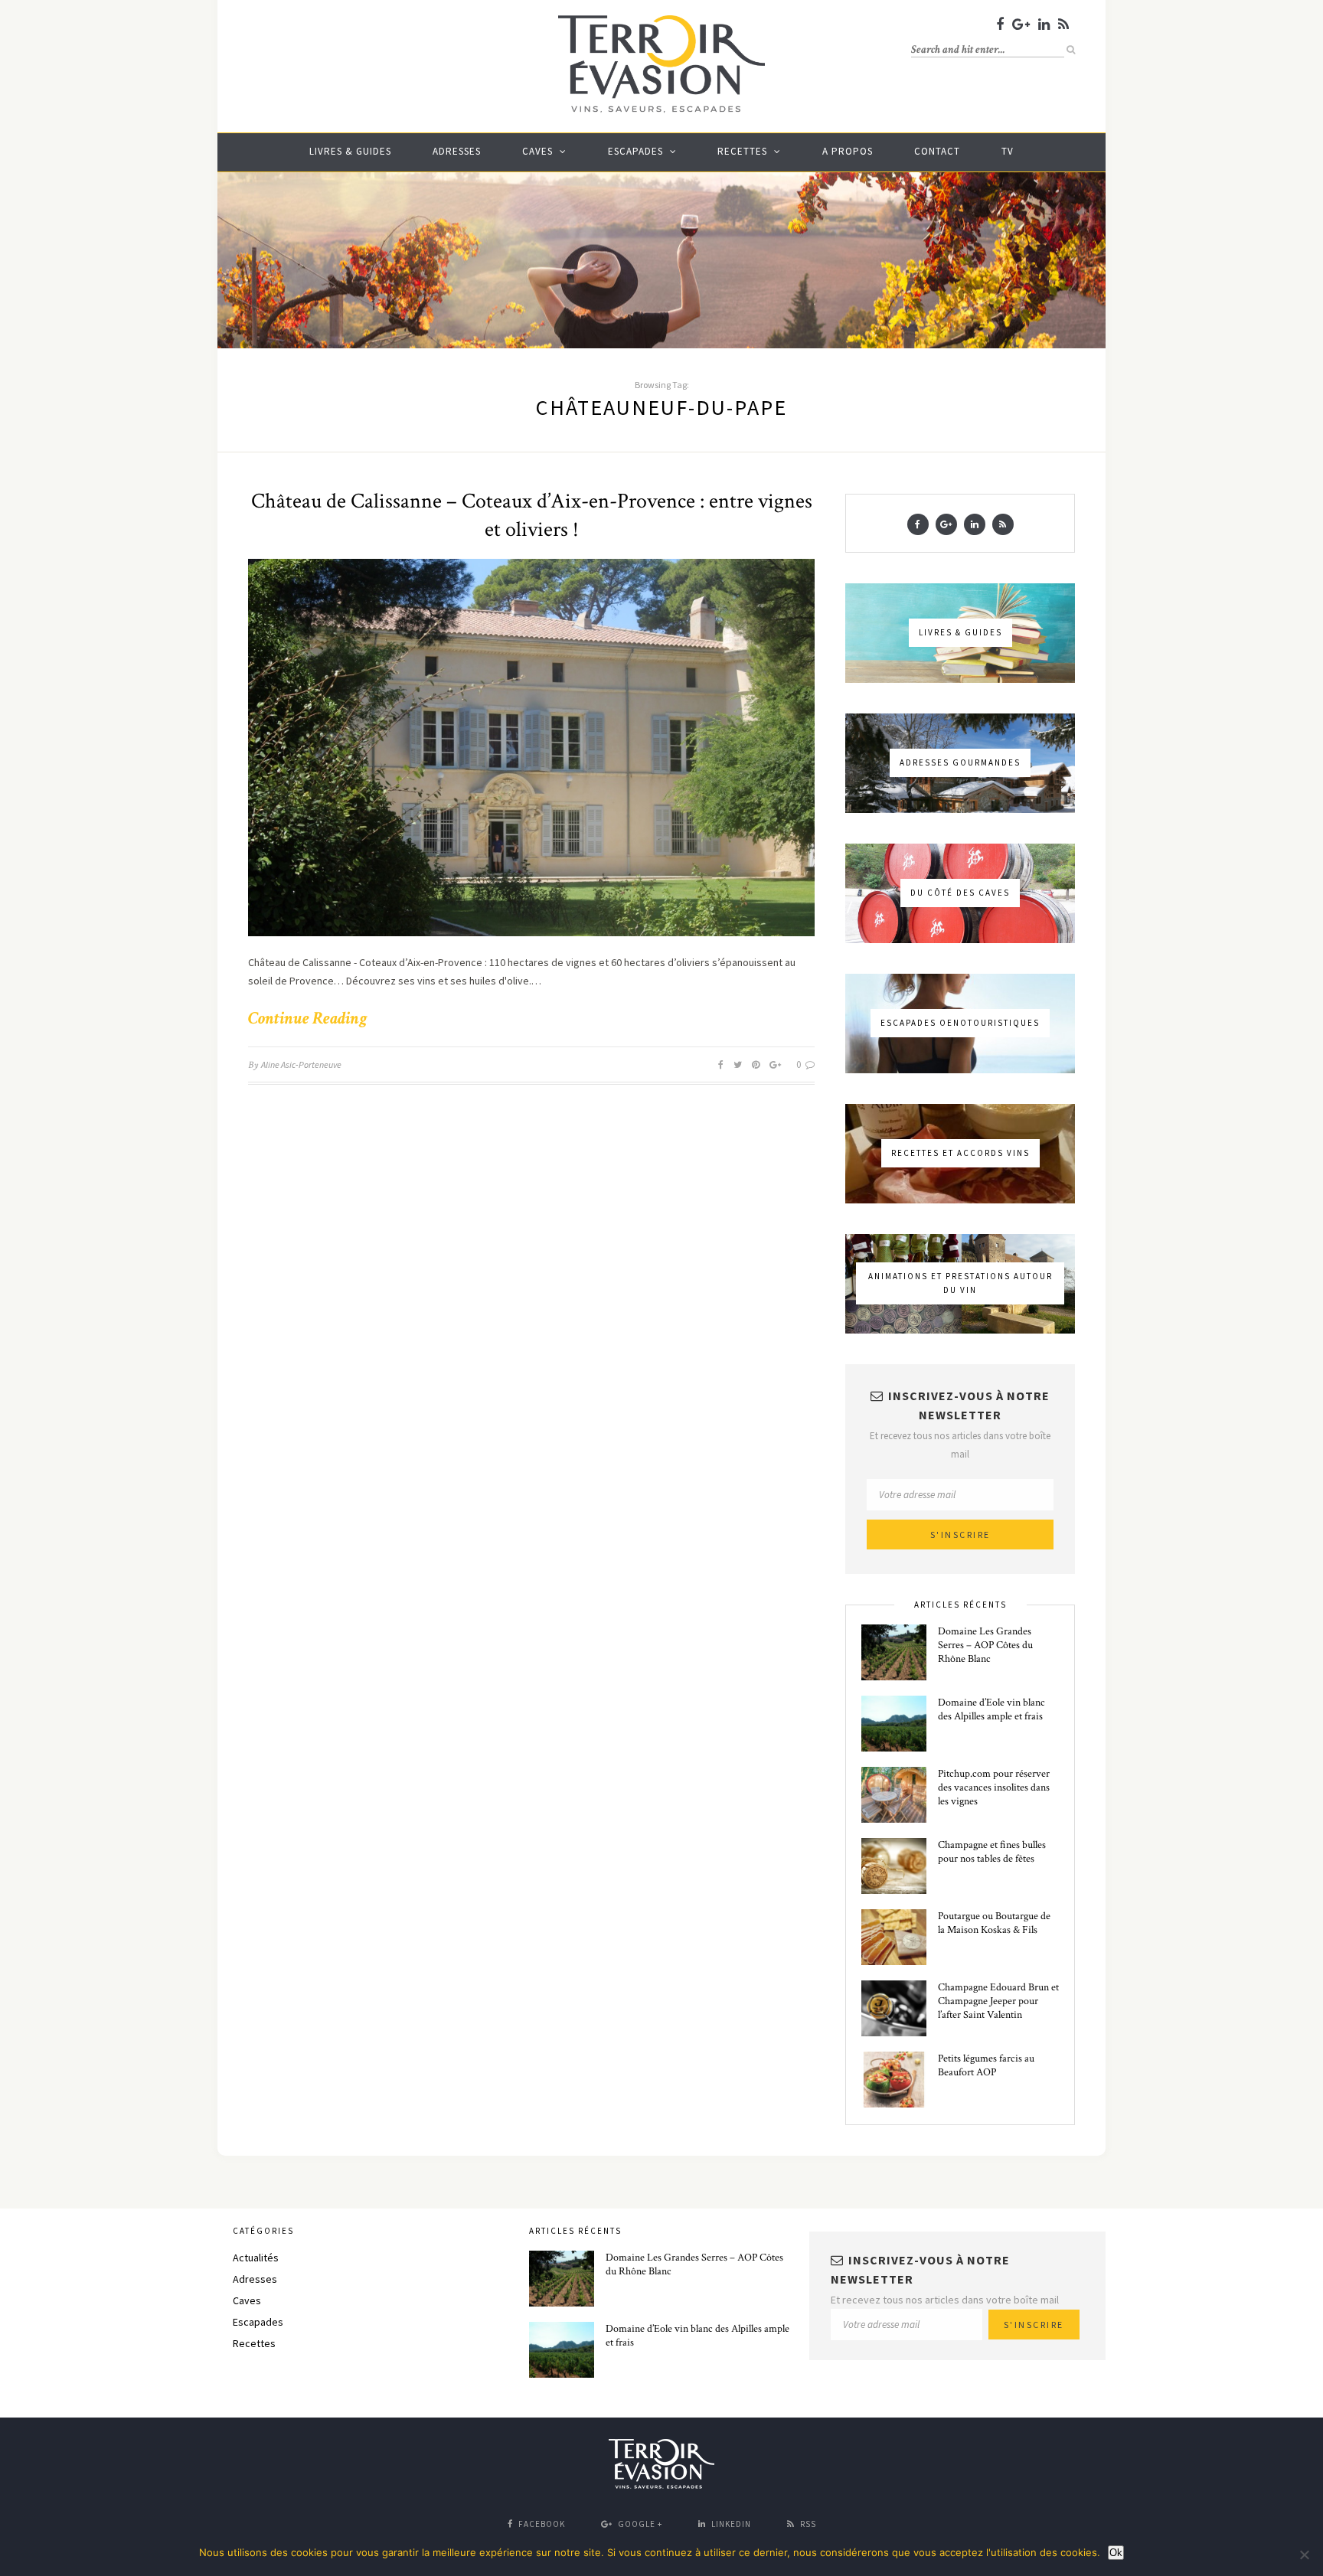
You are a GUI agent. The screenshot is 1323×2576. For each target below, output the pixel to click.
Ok (1116, 2553)
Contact (937, 151)
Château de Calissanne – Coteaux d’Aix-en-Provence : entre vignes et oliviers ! (532, 515)
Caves (537, 151)
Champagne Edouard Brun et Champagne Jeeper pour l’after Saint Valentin (998, 2001)
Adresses (457, 151)
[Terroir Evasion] (661, 110)
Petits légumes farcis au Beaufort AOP (986, 2065)
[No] (1304, 2555)
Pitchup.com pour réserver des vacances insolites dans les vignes (994, 1788)
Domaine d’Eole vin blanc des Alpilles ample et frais (991, 1709)
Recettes (742, 151)
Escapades (635, 151)
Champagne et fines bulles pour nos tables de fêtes (992, 1852)
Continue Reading (307, 1018)
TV (1008, 151)
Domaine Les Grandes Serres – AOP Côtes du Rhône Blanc (985, 1645)
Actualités (256, 2258)
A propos (848, 151)
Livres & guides (350, 151)
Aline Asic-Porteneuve (301, 1064)
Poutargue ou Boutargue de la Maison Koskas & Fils (994, 1923)
